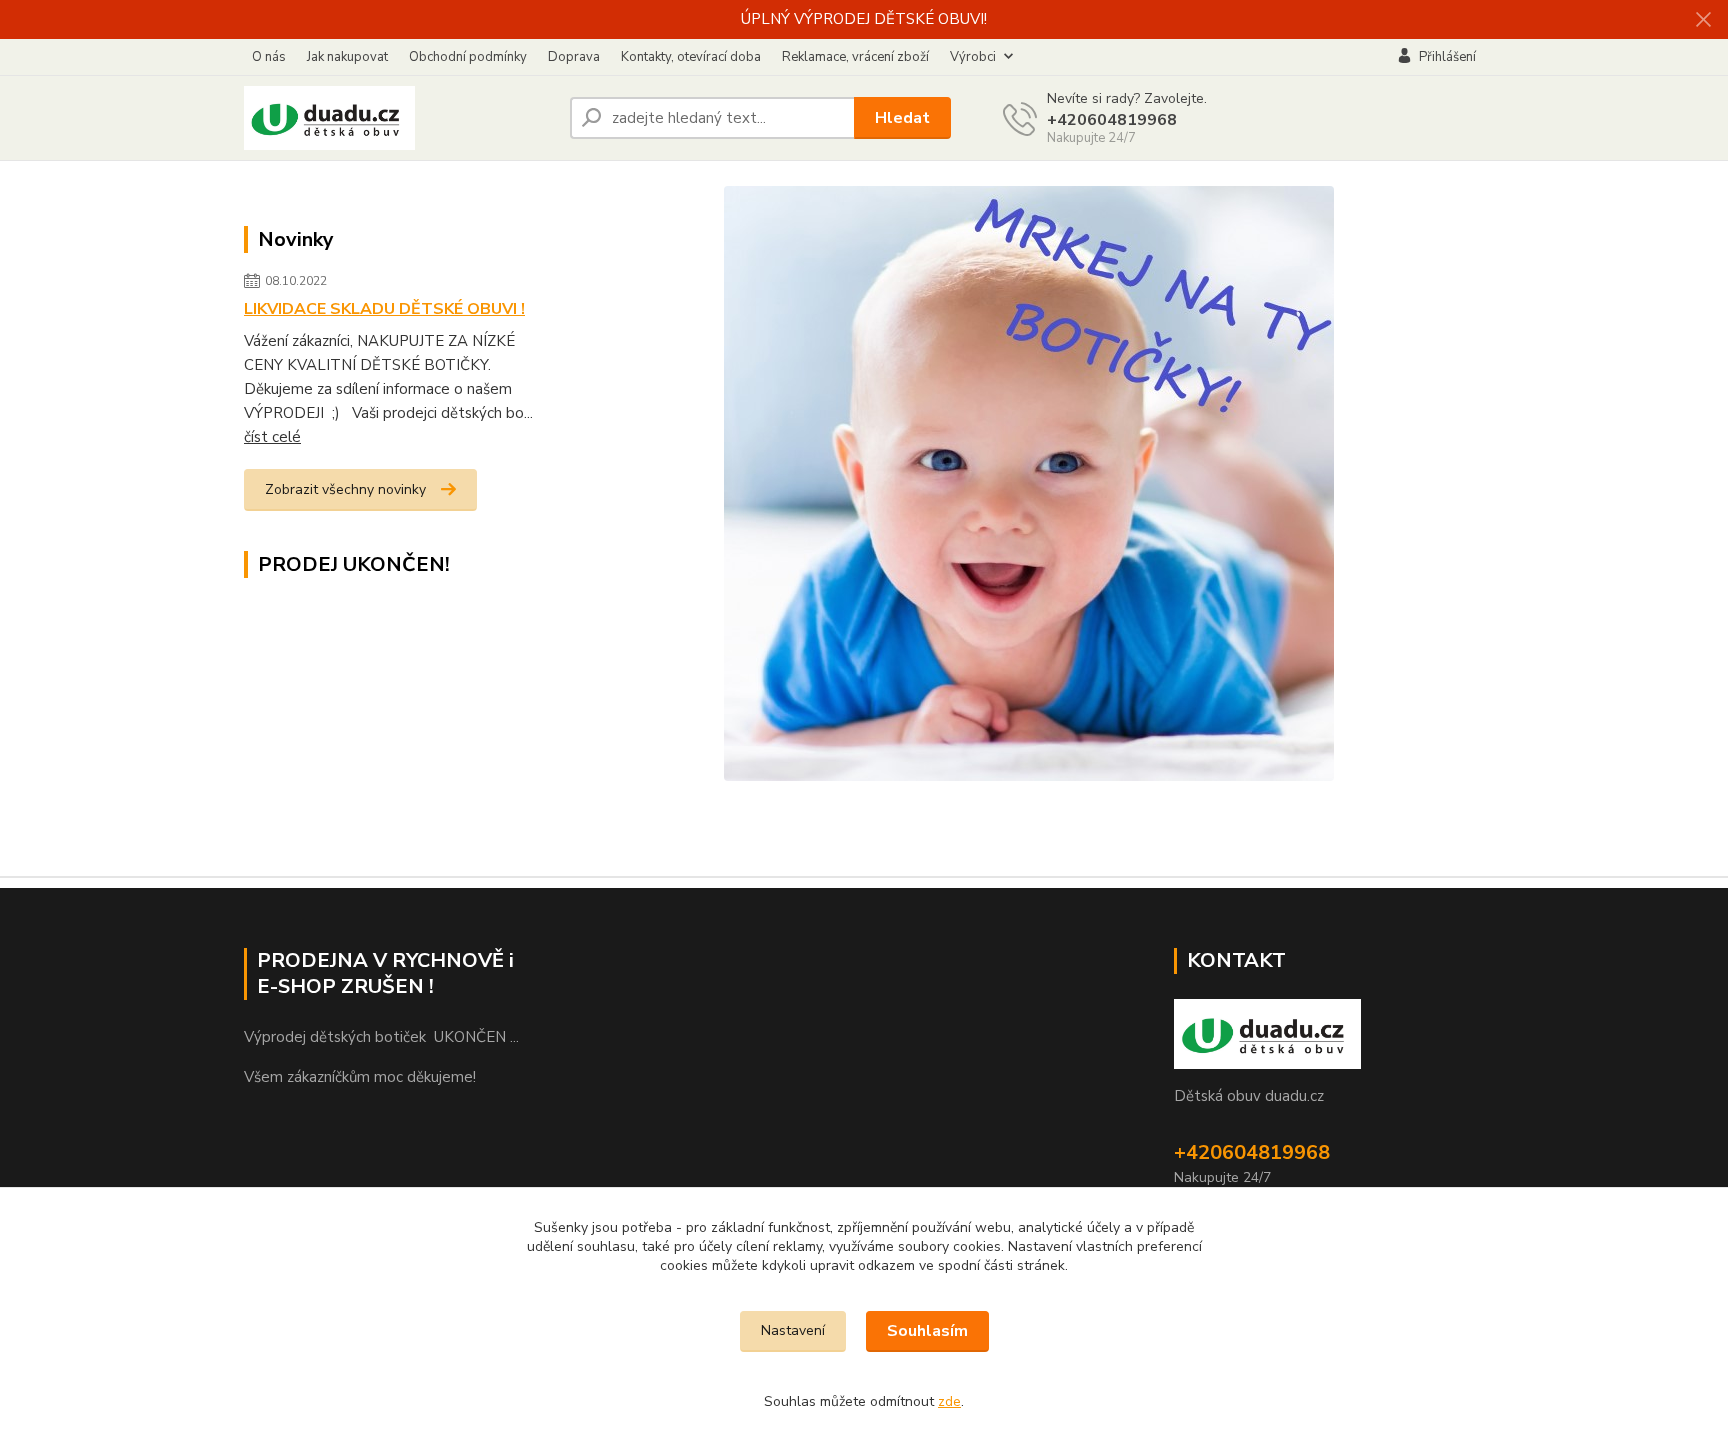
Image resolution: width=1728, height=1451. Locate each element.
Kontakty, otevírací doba (691, 57)
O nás (269, 57)
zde (949, 1401)
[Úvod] (399, 118)
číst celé (272, 437)
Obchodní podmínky (468, 57)
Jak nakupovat (347, 57)
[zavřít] (1703, 20)
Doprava (574, 57)
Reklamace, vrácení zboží (855, 57)
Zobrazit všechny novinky (345, 489)
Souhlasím (927, 1331)
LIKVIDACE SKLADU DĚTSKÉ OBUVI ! (384, 309)
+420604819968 (1112, 120)
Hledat (902, 118)
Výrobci (973, 57)
